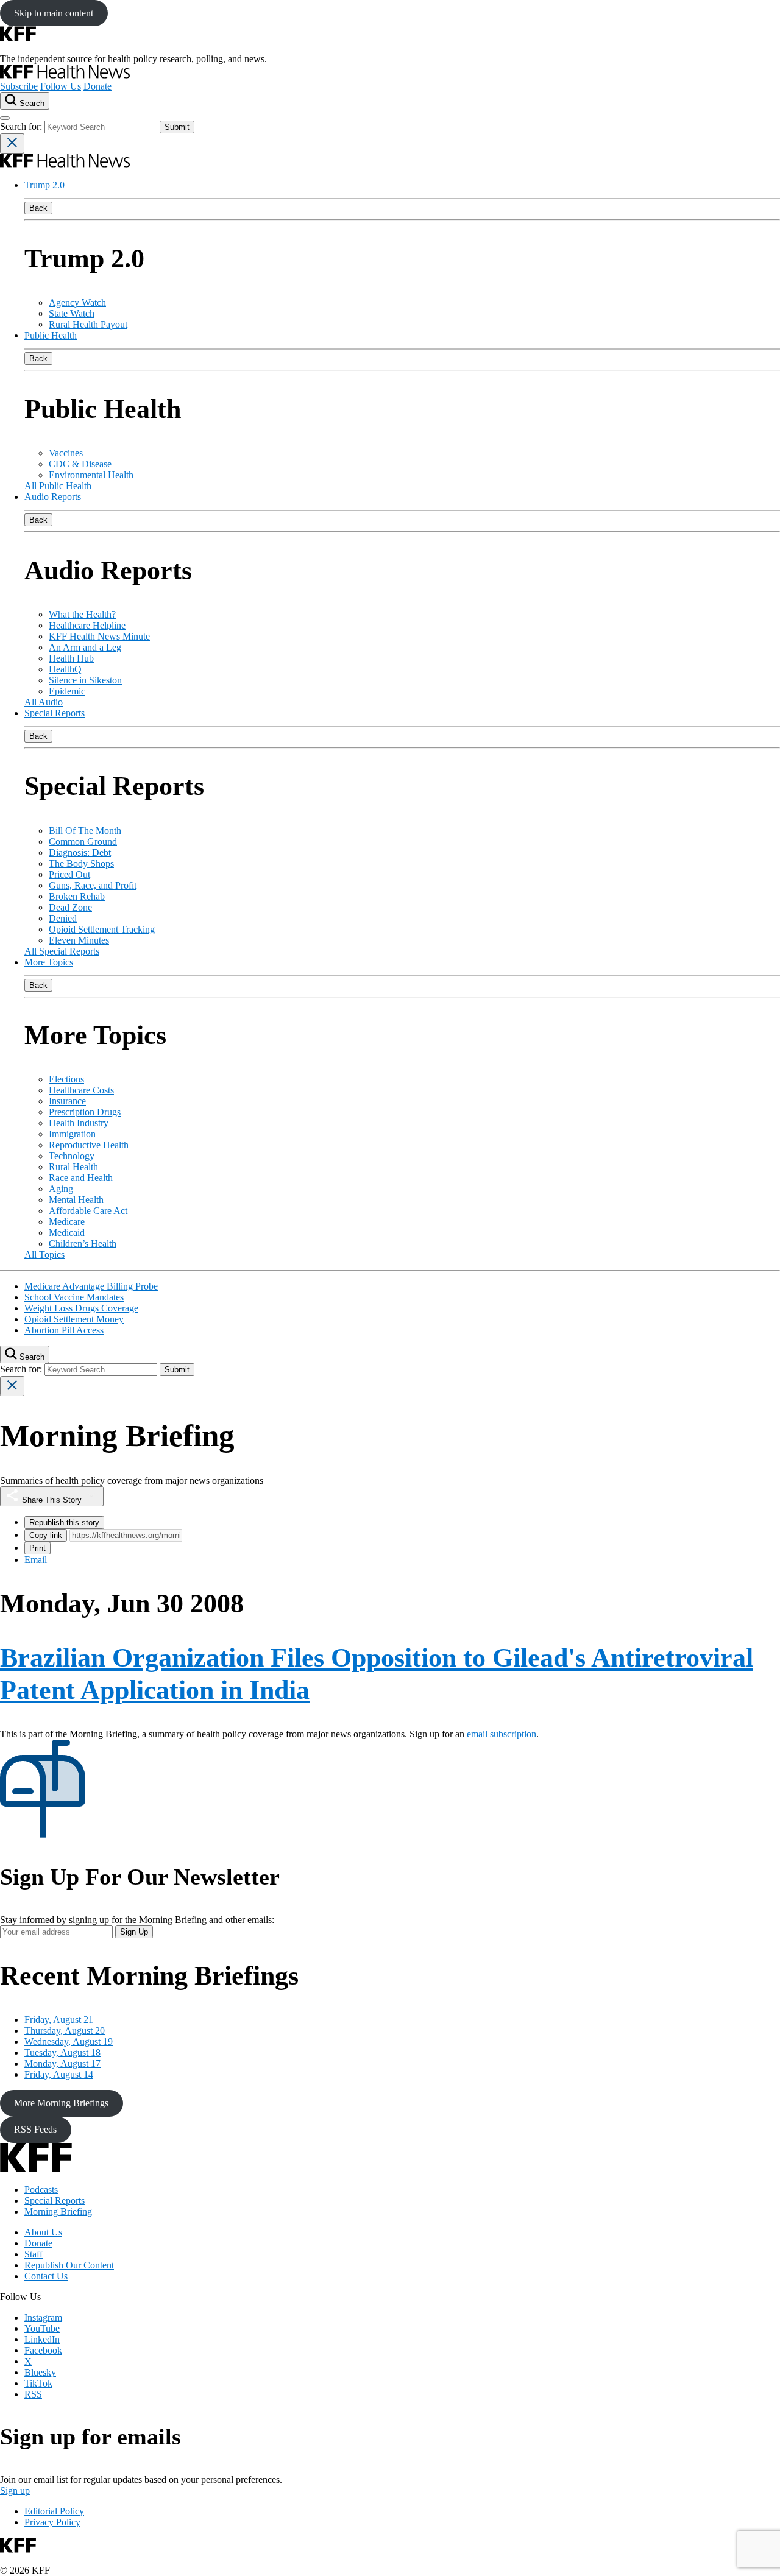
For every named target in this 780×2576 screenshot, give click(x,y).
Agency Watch (77, 302)
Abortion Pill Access (64, 1330)
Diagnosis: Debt (80, 852)
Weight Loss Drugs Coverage (81, 1308)
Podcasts (41, 2190)
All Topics (44, 1254)
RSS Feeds (35, 2129)
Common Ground (83, 842)
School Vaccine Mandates (74, 1297)
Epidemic (67, 691)
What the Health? (82, 614)
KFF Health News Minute (99, 636)
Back (38, 208)
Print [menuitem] (37, 1548)
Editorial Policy (54, 2511)
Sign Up (134, 1932)
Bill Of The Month (85, 831)
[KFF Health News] (65, 75)
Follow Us (61, 86)
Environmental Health (91, 475)
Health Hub (71, 658)
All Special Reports (62, 951)
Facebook (43, 2350)
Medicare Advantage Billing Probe (91, 1286)
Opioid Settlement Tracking (102, 929)
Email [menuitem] (36, 1560)
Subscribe (19, 86)
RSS (33, 2394)
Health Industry (79, 1123)
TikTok (38, 2383)
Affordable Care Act (88, 1211)
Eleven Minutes (79, 940)
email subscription (502, 1734)
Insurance (67, 1101)
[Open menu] (5, 118)
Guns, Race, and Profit (93, 885)
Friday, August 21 (59, 2020)
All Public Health (58, 486)
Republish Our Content (69, 2265)
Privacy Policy (52, 2522)
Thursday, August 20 (65, 2031)
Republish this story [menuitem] (64, 1523)
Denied (63, 918)
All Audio (44, 702)
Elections (66, 1079)
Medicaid (67, 1233)
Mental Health (76, 1200)
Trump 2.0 (44, 185)
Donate (97, 86)
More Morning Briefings (61, 2103)
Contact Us (46, 2276)
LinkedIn (42, 2339)
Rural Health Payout (88, 324)
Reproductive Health (89, 1145)
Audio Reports (53, 497)
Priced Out (69, 874)
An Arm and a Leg (85, 647)
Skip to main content (54, 13)
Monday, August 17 (62, 2063)
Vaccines (66, 453)
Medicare (67, 1222)
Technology (72, 1156)
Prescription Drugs (85, 1112)
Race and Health (81, 1178)
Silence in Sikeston (85, 680)
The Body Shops (81, 863)
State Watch (72, 313)
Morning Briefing (58, 2211)
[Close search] (12, 143)
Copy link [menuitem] (46, 1535)
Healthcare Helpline (87, 625)
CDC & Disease (80, 464)
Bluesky (40, 2372)
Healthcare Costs (81, 1090)
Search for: (22, 126)
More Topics (49, 962)
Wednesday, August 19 (69, 2041)
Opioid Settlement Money (74, 1319)
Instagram (43, 2317)
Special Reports (55, 713)
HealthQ (65, 669)
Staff (34, 2254)
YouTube (42, 2328)
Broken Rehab (77, 896)
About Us (43, 2232)
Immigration (72, 1134)
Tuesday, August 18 (62, 2052)
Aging (61, 1189)
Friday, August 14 (59, 2074)
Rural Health (73, 1167)
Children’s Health (83, 1244)
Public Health (51, 335)
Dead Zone (70, 907)
